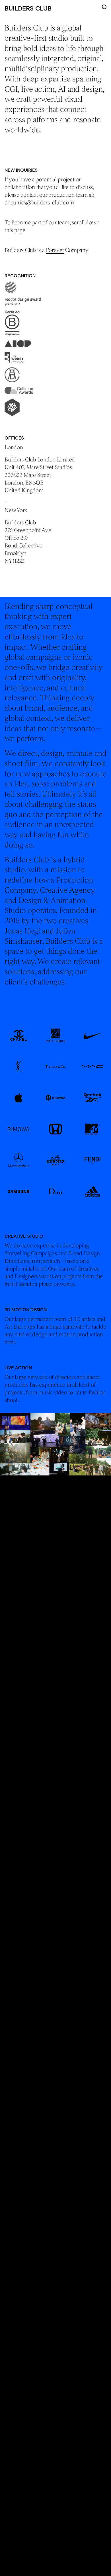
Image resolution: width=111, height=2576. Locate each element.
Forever (55, 250)
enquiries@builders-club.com (39, 202)
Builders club (28, 8)
